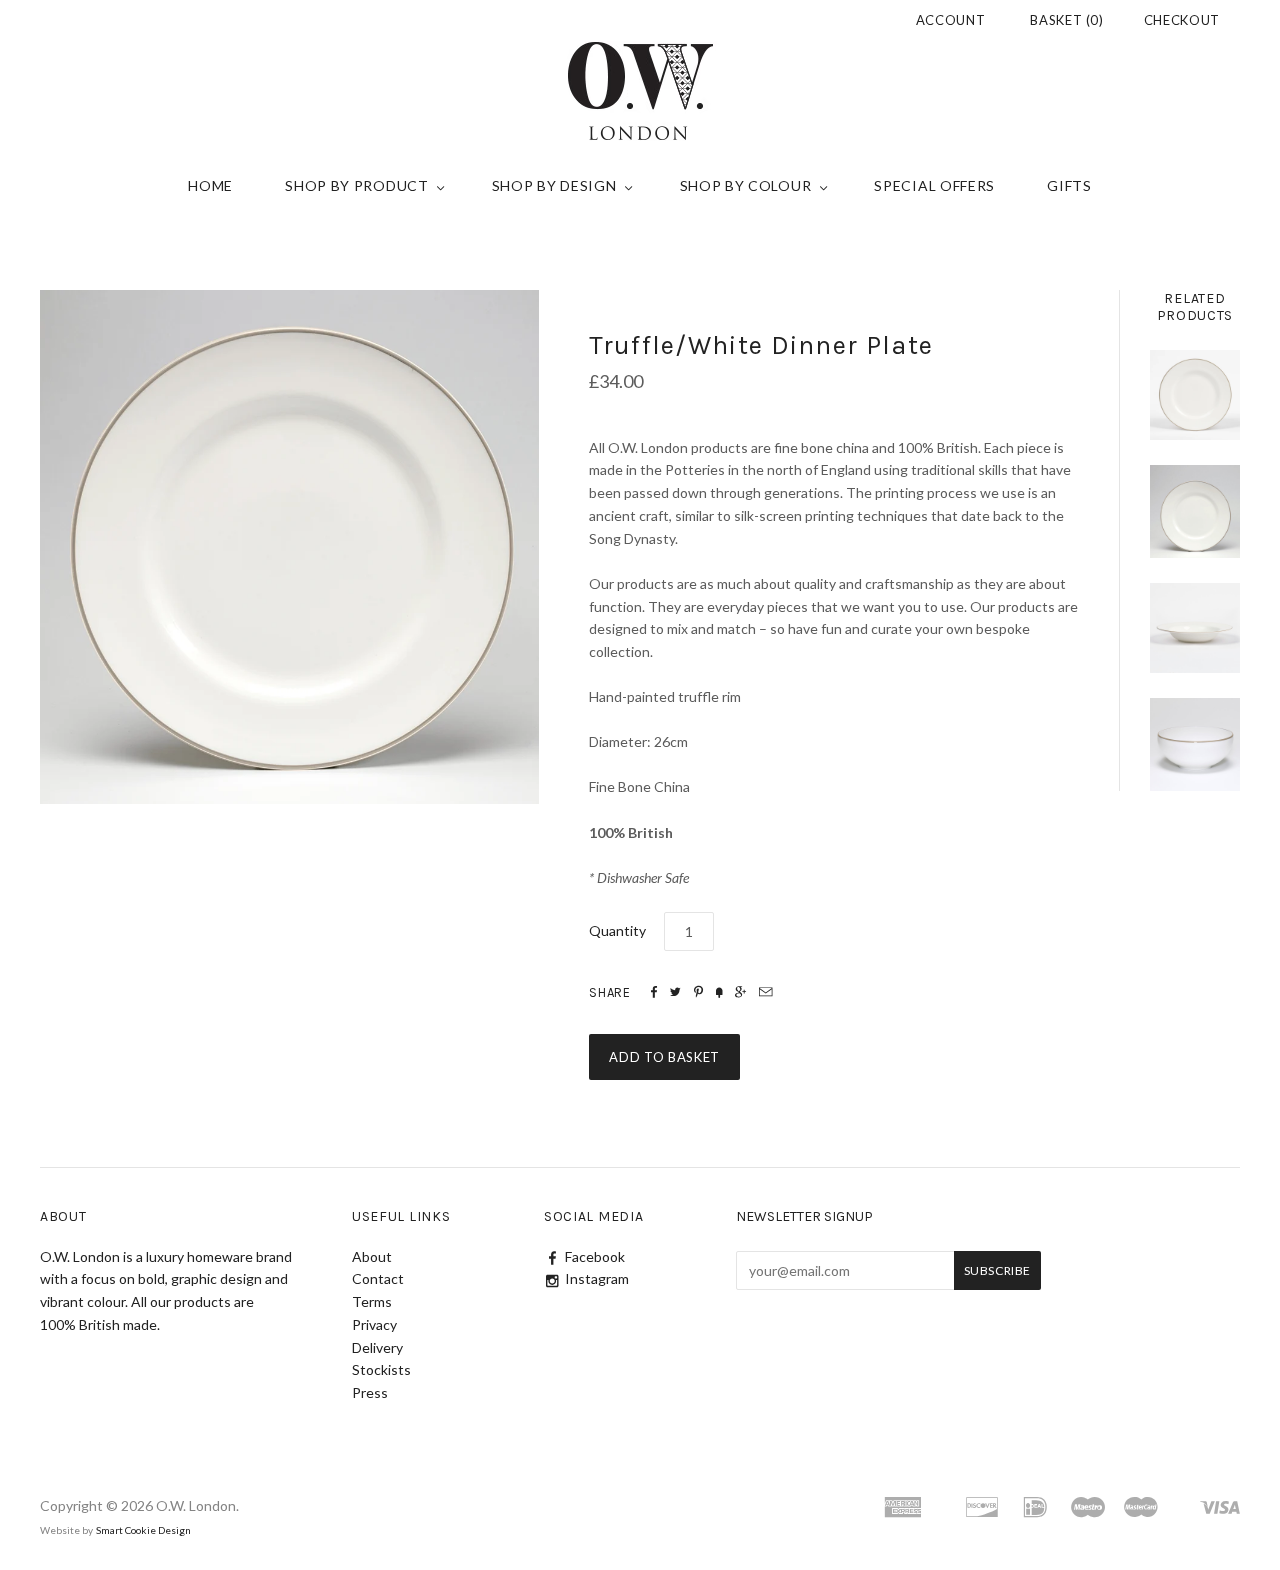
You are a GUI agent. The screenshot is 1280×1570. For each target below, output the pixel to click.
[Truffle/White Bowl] (1195, 744)
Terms (372, 1301)
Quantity (617, 930)
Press (370, 1392)
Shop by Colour (746, 185)
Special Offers (934, 185)
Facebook (595, 1256)
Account (951, 20)
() (1067, 20)
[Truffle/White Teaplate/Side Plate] (1195, 395)
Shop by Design (554, 185)
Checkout (1182, 20)
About (372, 1256)
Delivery (377, 1347)
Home (210, 185)
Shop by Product (357, 185)
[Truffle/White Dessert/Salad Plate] (1195, 511)
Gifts (1069, 185)
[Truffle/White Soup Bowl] (1195, 628)
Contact (378, 1278)
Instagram (597, 1278)
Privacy (374, 1324)
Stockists (381, 1369)
